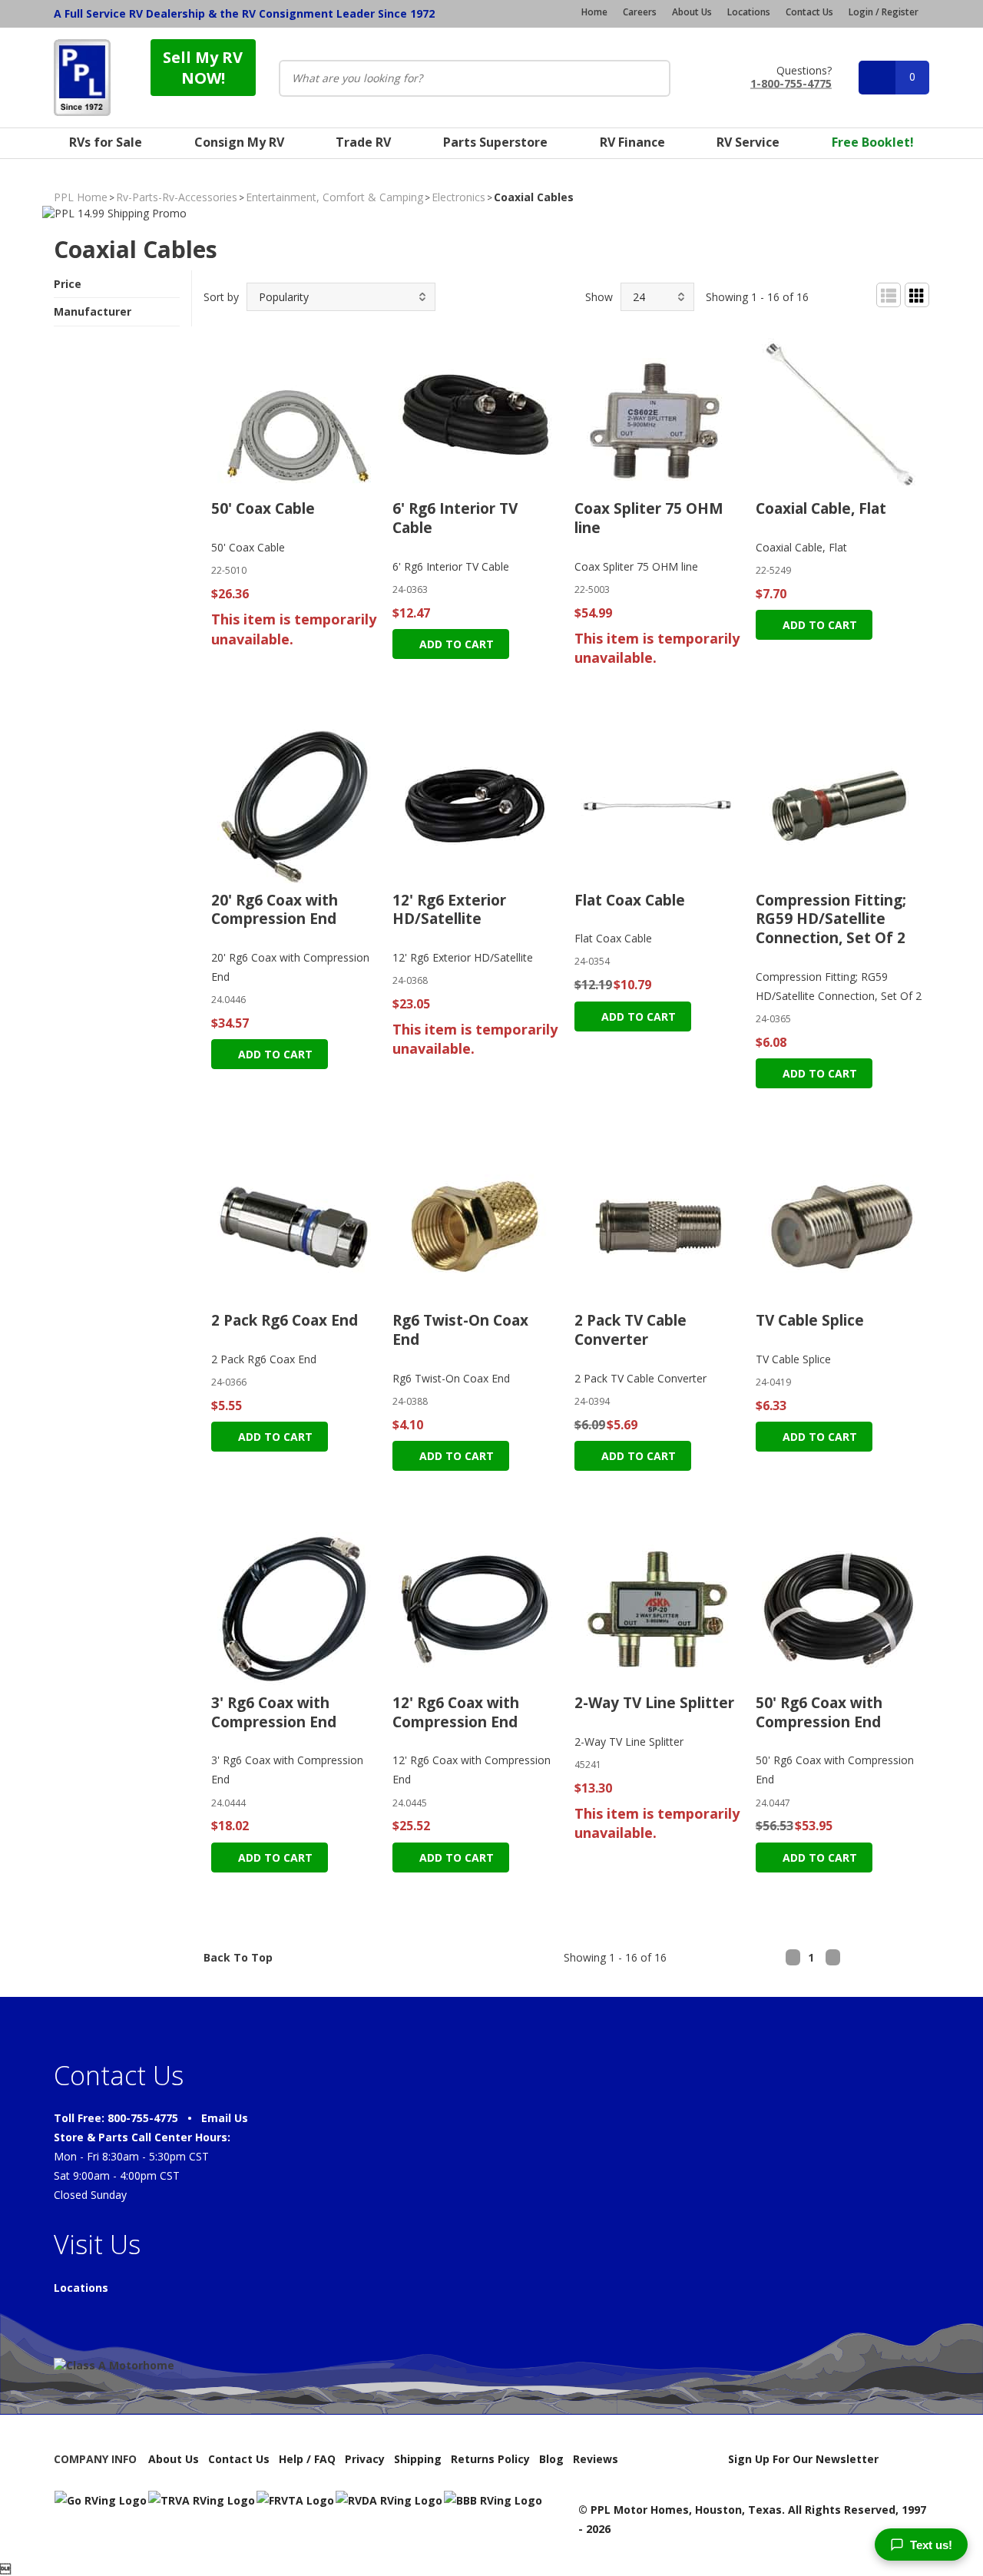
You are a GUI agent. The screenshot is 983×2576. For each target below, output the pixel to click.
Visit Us (97, 2244)
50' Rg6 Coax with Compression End (819, 1712)
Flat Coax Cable (630, 900)
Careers (640, 12)
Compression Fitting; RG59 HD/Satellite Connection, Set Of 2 (831, 919)
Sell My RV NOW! (203, 68)
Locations (749, 12)
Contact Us (809, 12)
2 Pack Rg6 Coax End (285, 1320)
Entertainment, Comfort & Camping (334, 197)
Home (594, 12)
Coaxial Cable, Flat (821, 508)
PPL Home (81, 197)
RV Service (748, 142)
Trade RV (363, 142)
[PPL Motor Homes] (82, 78)
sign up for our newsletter (803, 2459)
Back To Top (238, 1957)
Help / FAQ (307, 2459)
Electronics (458, 197)
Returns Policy (490, 2459)
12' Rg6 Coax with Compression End (456, 1712)
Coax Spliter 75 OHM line (649, 518)
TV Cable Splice (810, 1320)
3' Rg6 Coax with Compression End (274, 1712)
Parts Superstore (495, 142)
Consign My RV (239, 142)
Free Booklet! (873, 142)
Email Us (225, 2118)
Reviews (596, 2459)
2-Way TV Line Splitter (654, 1703)
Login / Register (884, 12)
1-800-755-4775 (791, 83)
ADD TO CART (455, 644)
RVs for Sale (106, 142)
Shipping (418, 2459)
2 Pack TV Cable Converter (631, 1330)
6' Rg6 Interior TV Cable (455, 518)
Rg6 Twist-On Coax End (460, 1330)
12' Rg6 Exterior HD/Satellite (449, 910)
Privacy (365, 2459)
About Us (692, 12)
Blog (551, 2459)
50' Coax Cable (263, 508)
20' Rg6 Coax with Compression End (275, 910)
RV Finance (632, 142)
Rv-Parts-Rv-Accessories (177, 197)
